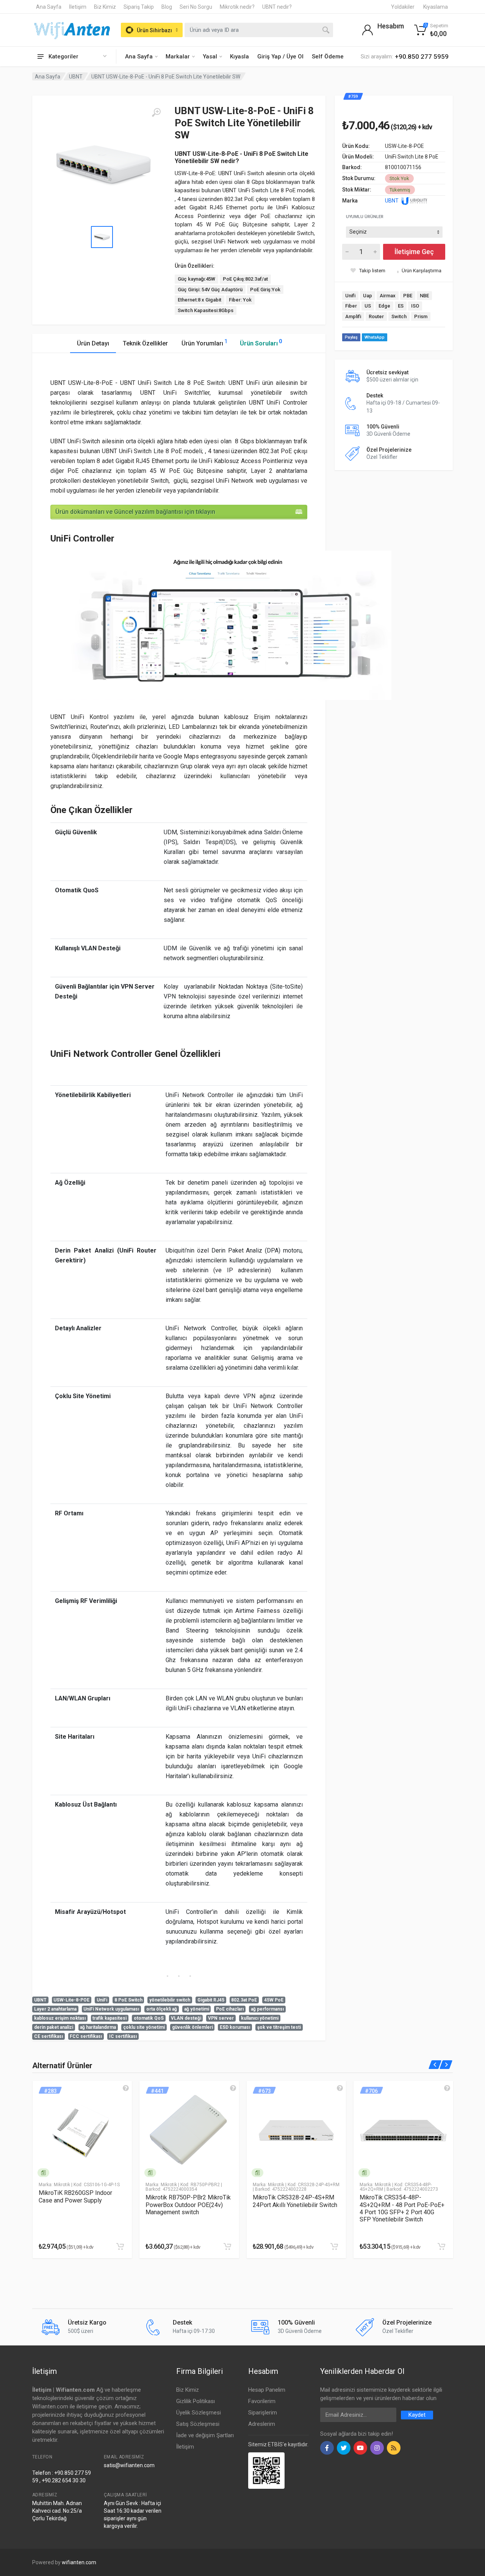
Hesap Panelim (267, 2390)
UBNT (76, 77)
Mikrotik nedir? (237, 7)
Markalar (178, 57)
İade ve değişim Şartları (205, 2435)
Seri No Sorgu (196, 7)
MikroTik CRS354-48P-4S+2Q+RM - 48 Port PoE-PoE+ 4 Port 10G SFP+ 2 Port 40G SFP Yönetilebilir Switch (402, 2208)
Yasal (210, 57)
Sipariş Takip (139, 7)
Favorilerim (262, 2401)
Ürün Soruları (261, 343)
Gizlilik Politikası (196, 2401)
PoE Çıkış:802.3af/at (245, 279)
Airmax (388, 296)
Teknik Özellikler (145, 343)
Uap (368, 296)
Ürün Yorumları (204, 343)
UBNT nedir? (277, 7)
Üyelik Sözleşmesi (199, 2413)
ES (401, 306)
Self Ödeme (328, 57)
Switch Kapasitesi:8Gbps (206, 310)
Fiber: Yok (240, 300)
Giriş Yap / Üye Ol (280, 57)
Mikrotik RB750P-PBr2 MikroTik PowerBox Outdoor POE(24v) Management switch (188, 2205)
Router (376, 316)
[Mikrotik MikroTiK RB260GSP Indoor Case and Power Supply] (82, 2131)
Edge (384, 306)
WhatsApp (375, 337)
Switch (399, 316)
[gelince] (126, 2088)
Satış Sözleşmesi (198, 2424)
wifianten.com (79, 2562)
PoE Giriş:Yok (265, 290)
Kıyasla (239, 57)
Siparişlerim (263, 2413)
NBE (424, 296)
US (368, 306)
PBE (408, 296)
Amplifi (353, 316)
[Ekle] (120, 2246)
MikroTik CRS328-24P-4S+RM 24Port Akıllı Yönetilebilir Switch (295, 2201)
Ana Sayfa (49, 7)
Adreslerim (262, 2424)
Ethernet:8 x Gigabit (199, 300)
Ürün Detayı (93, 343)
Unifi (350, 296)
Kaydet (417, 2415)
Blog (167, 7)
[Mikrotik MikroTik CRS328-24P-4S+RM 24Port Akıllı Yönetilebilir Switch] (296, 2131)
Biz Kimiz (105, 7)
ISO (415, 306)
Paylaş (351, 337)
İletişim (78, 7)
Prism (421, 316)
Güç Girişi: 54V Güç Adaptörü (210, 290)
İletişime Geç (414, 252)
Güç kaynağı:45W (196, 279)
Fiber (351, 306)
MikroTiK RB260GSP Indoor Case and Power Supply (75, 2196)
